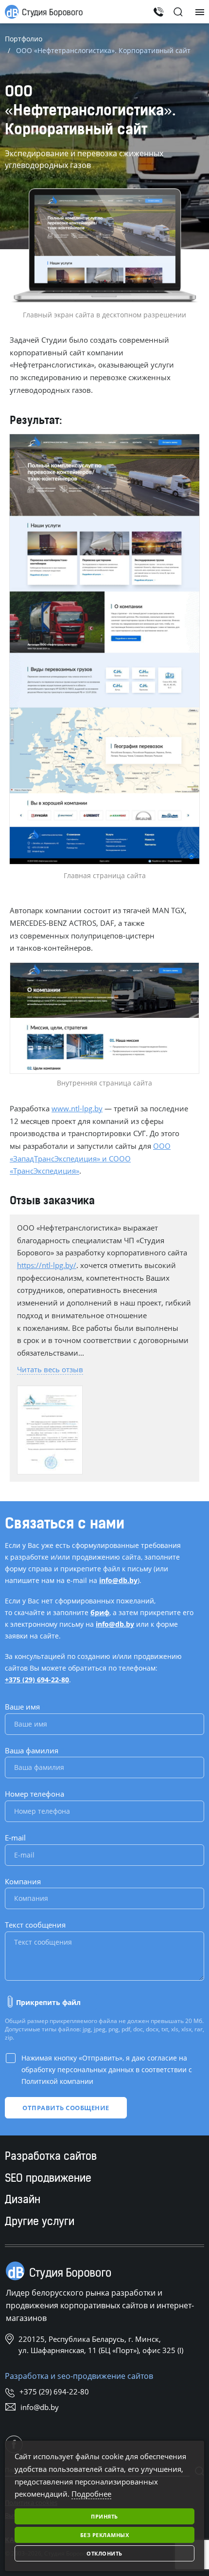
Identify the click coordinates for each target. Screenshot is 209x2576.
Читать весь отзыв (50, 1369)
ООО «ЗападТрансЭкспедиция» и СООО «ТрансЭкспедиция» (90, 1158)
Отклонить (104, 2553)
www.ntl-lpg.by (77, 1108)
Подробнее (91, 2494)
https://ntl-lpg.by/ (47, 1265)
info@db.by (118, 1580)
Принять (104, 2516)
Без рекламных (105, 2535)
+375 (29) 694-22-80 (37, 1680)
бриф (100, 1612)
